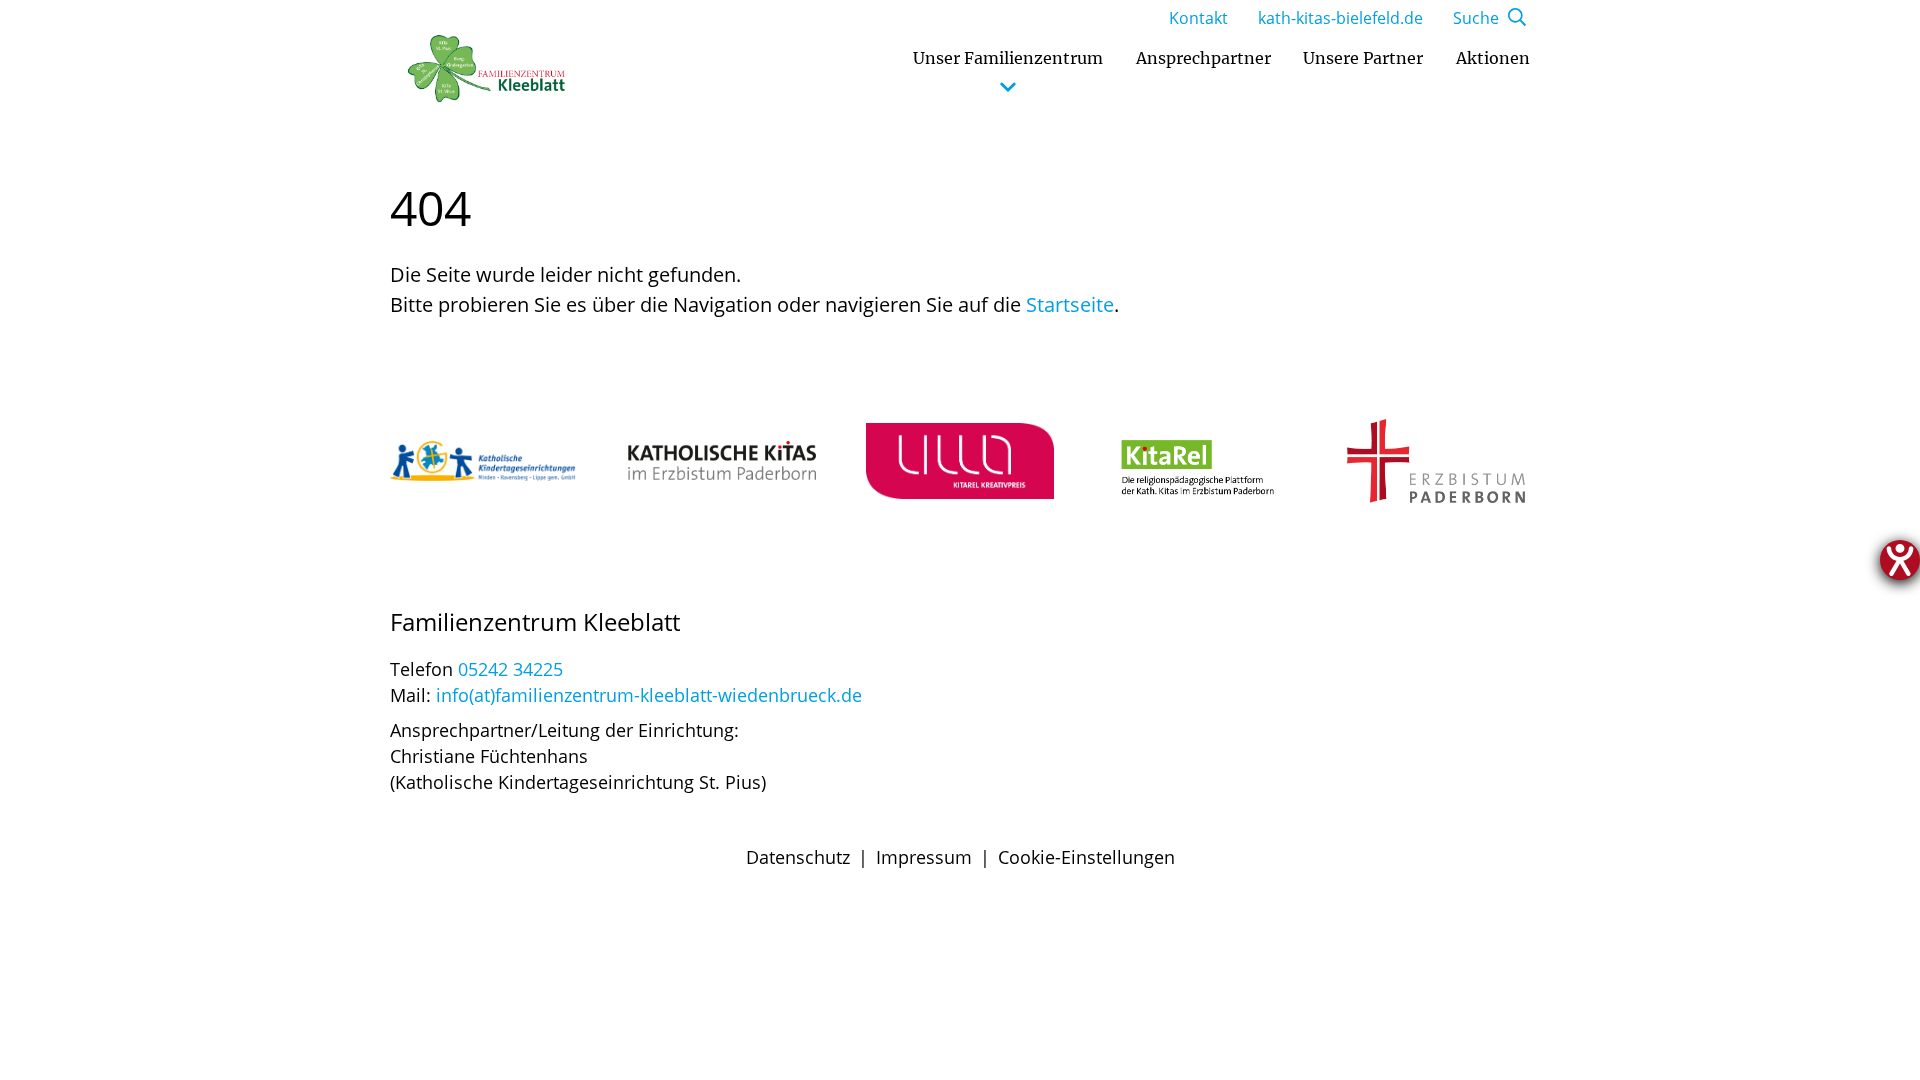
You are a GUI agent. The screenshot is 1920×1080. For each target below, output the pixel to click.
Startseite (1070, 304)
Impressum (924, 857)
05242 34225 (510, 669)
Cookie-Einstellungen (1086, 857)
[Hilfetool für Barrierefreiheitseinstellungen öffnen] (1900, 560)
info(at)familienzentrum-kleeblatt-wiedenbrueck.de (649, 695)
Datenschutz (798, 857)
